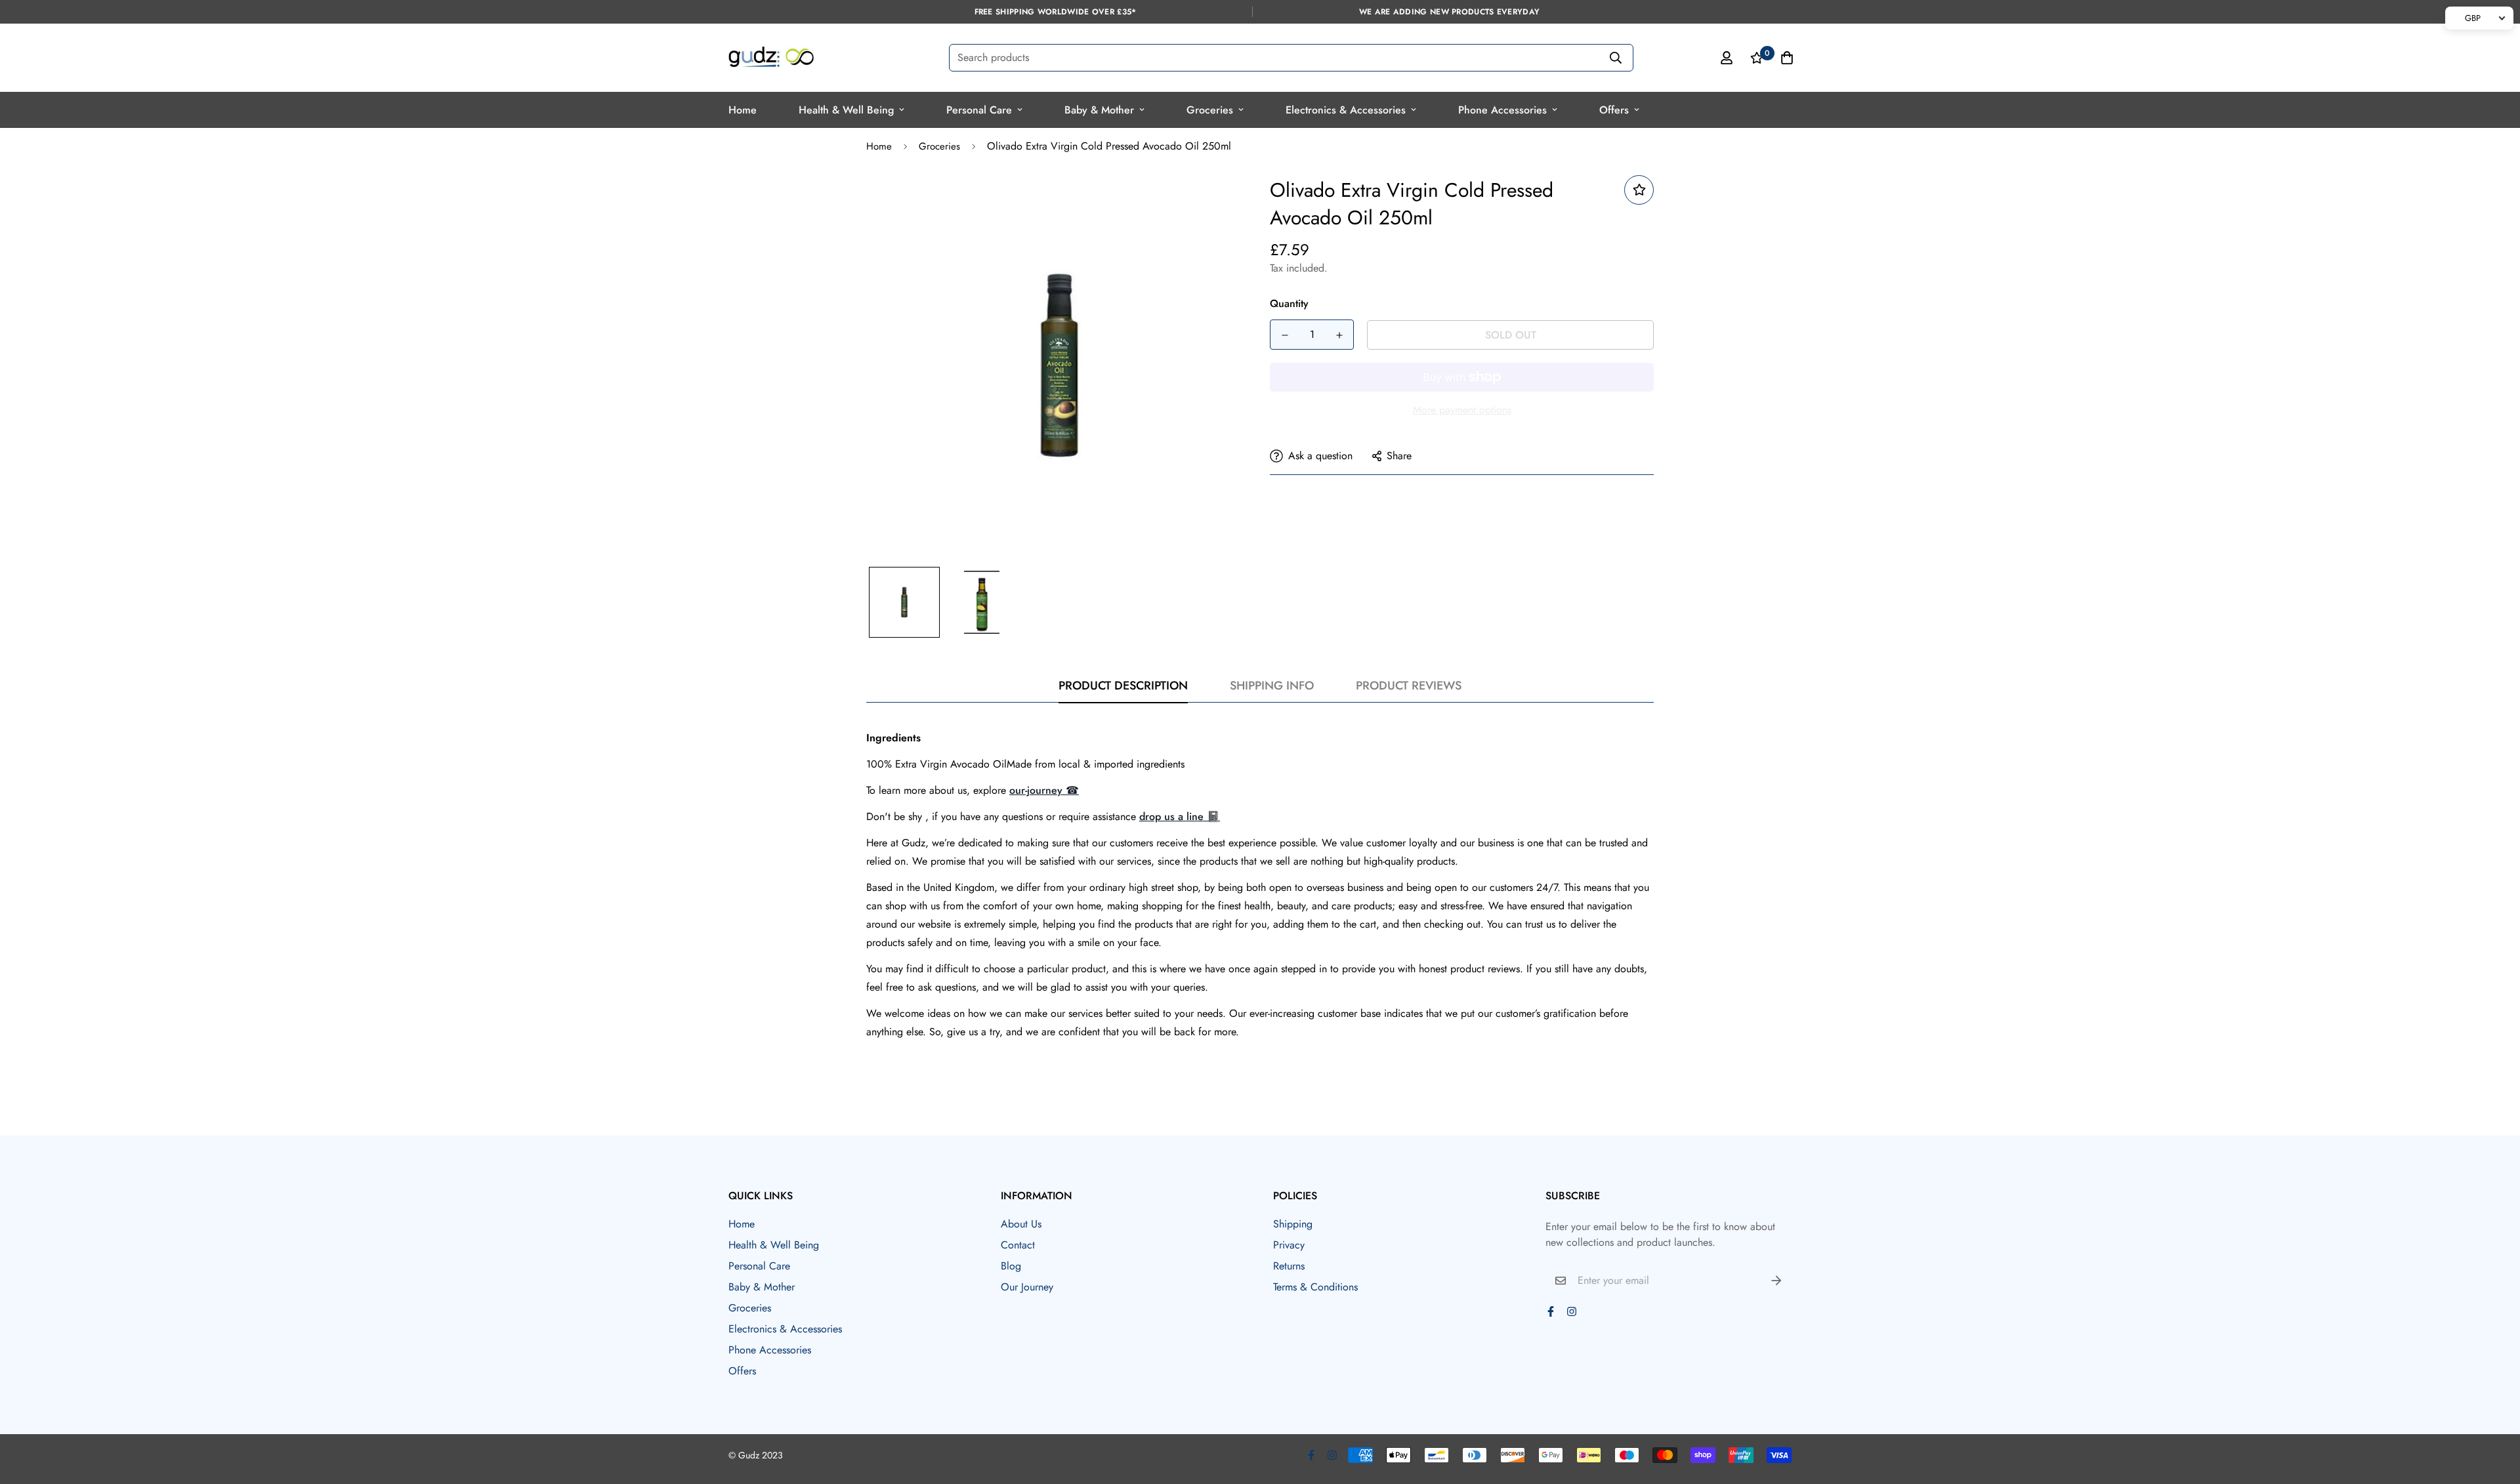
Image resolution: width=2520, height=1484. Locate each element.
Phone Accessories (1502, 110)
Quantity (1289, 303)
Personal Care (979, 110)
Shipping (1293, 1224)
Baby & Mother (1099, 110)
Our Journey (1027, 1287)
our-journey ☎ (1044, 790)
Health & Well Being (846, 110)
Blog (1011, 1266)
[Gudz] (771, 58)
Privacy (1289, 1245)
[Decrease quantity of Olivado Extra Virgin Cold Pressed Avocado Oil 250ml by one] (1285, 335)
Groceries (1210, 110)
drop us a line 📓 (1180, 816)
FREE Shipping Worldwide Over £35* (1056, 12)
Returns (1289, 1266)
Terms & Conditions (1315, 1287)
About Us (1021, 1224)
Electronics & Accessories (1346, 110)
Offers (1614, 110)
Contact (1018, 1245)
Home (743, 110)
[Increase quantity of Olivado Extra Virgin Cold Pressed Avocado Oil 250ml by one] (1339, 335)
